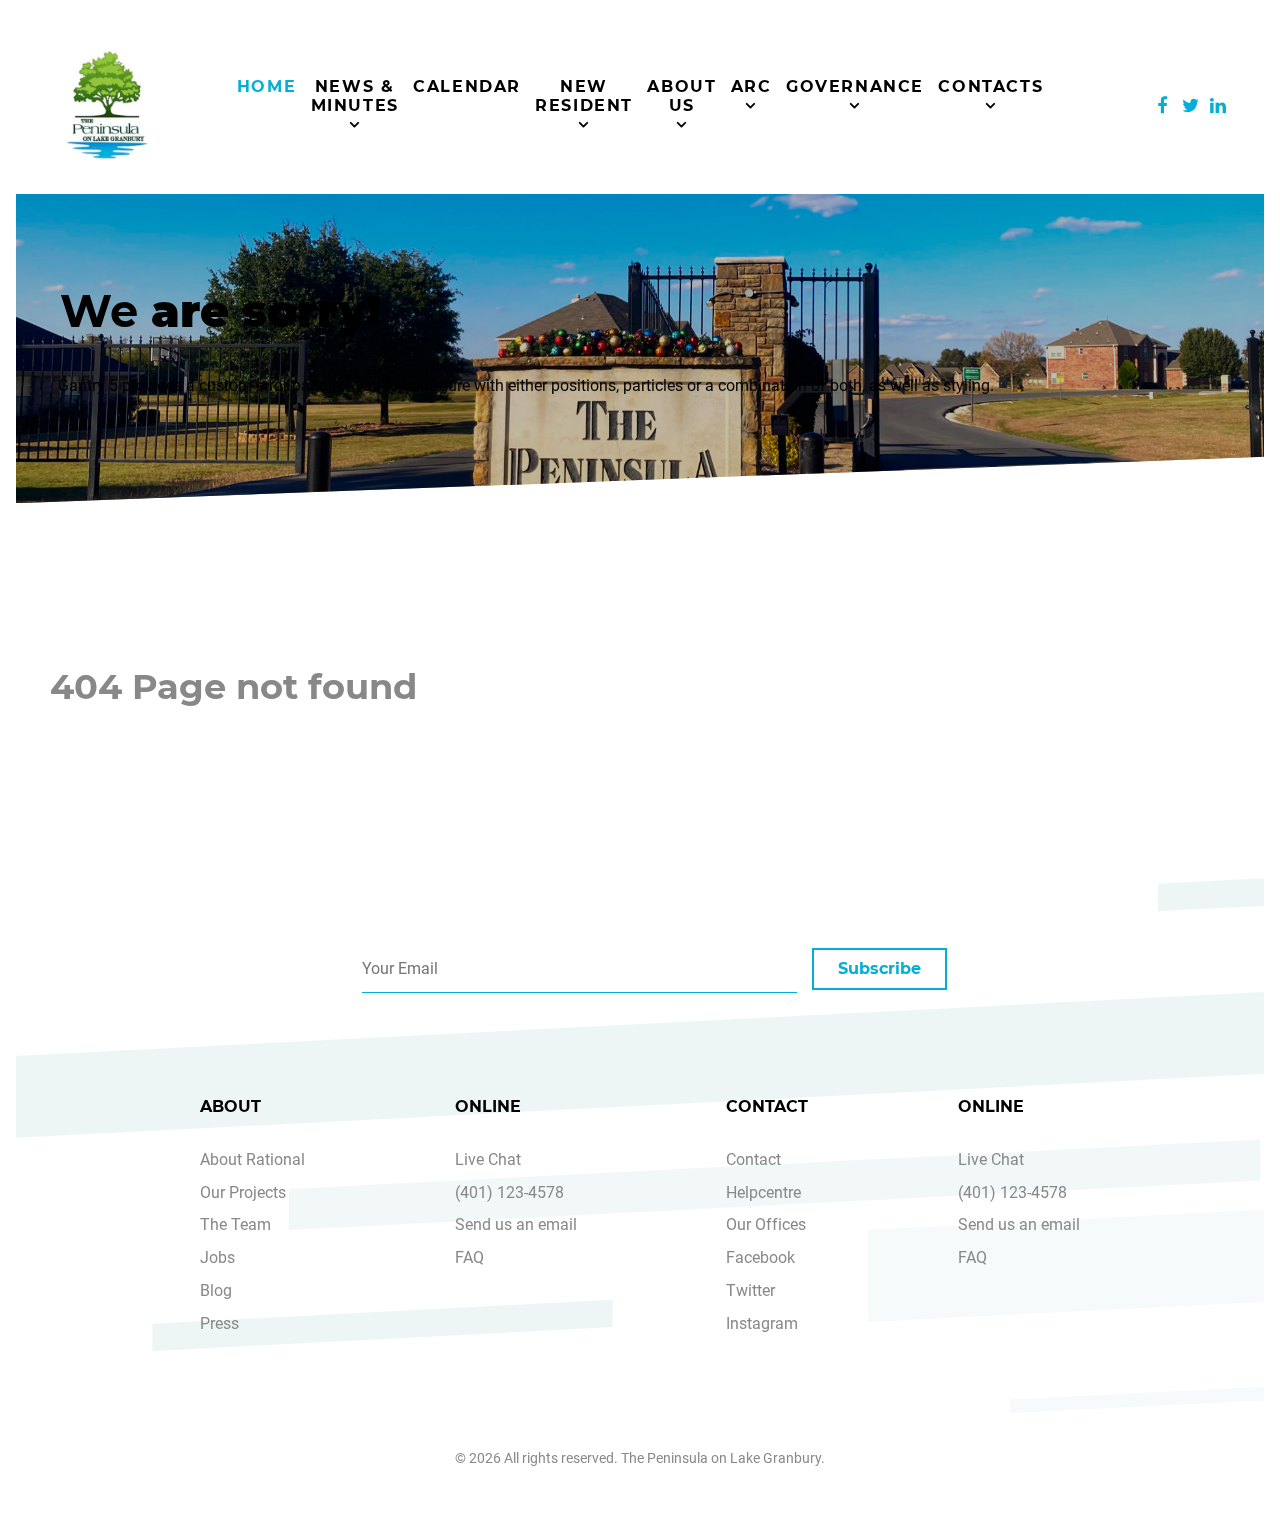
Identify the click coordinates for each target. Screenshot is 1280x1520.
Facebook (760, 1257)
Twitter (750, 1290)
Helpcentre (763, 1192)
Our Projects (243, 1192)
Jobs (217, 1257)
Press (219, 1323)
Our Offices (766, 1224)
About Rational (252, 1159)
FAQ (469, 1257)
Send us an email (516, 1224)
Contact (753, 1159)
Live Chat (488, 1159)
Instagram (762, 1323)
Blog (216, 1290)
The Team (235, 1224)
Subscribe (879, 968)
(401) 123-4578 (509, 1192)
